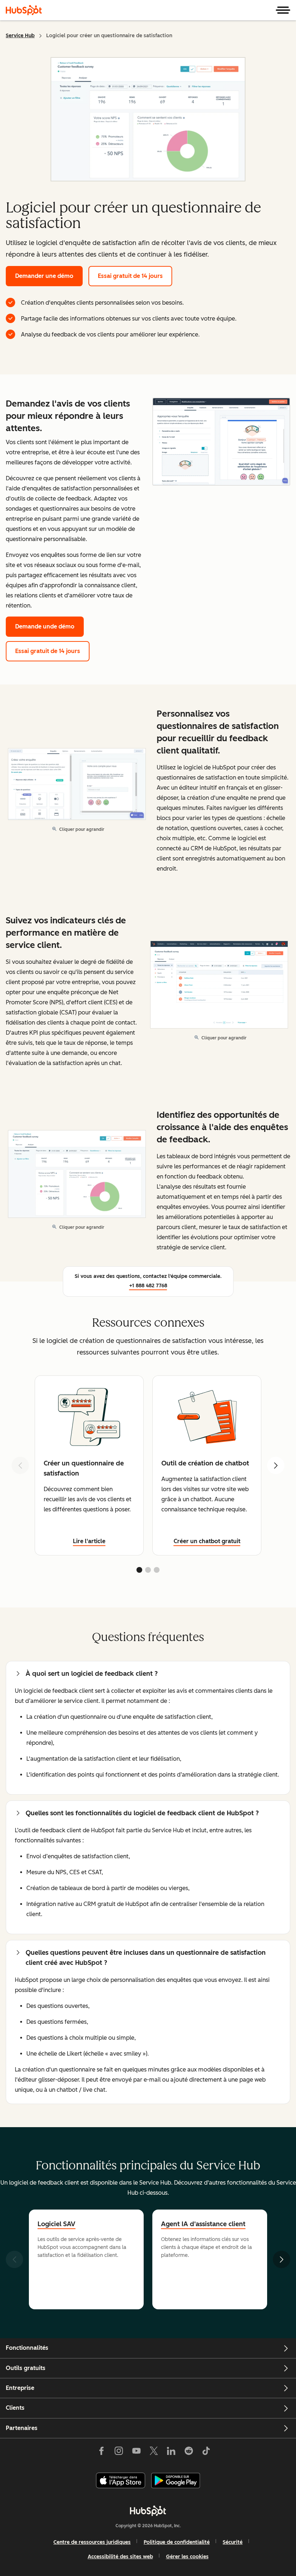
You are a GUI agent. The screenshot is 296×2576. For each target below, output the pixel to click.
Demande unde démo (45, 626)
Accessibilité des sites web (120, 2557)
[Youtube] (136, 2452)
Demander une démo (44, 276)
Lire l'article (89, 1541)
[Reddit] (189, 2452)
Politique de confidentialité (177, 2542)
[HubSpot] (24, 10)
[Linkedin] (171, 2452)
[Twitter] (154, 2452)
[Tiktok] (206, 2452)
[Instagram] (119, 2452)
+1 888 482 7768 (148, 1286)
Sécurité (233, 2542)
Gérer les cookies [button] (187, 2557)
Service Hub (20, 36)
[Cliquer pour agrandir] (221, 442)
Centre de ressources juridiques (92, 2542)
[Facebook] (101, 2452)
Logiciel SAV (56, 2224)
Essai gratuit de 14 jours (130, 276)
